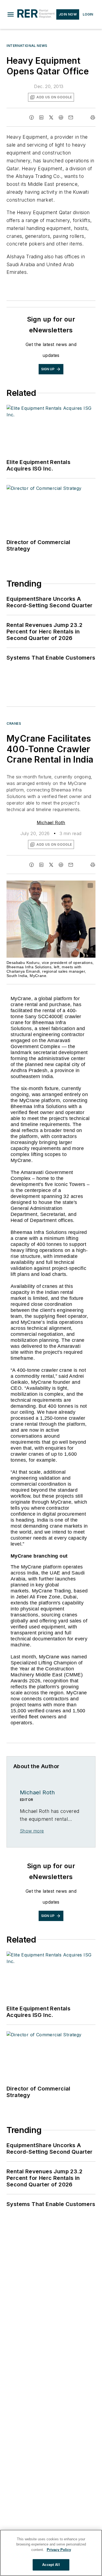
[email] (71, 117)
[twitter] (51, 117)
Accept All (51, 2565)
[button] (11, 14)
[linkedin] (41, 117)
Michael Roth (51, 823)
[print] (93, 117)
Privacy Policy (59, 2550)
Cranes (14, 723)
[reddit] (61, 117)
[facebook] (32, 117)
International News (27, 46)
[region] (51, 2553)
